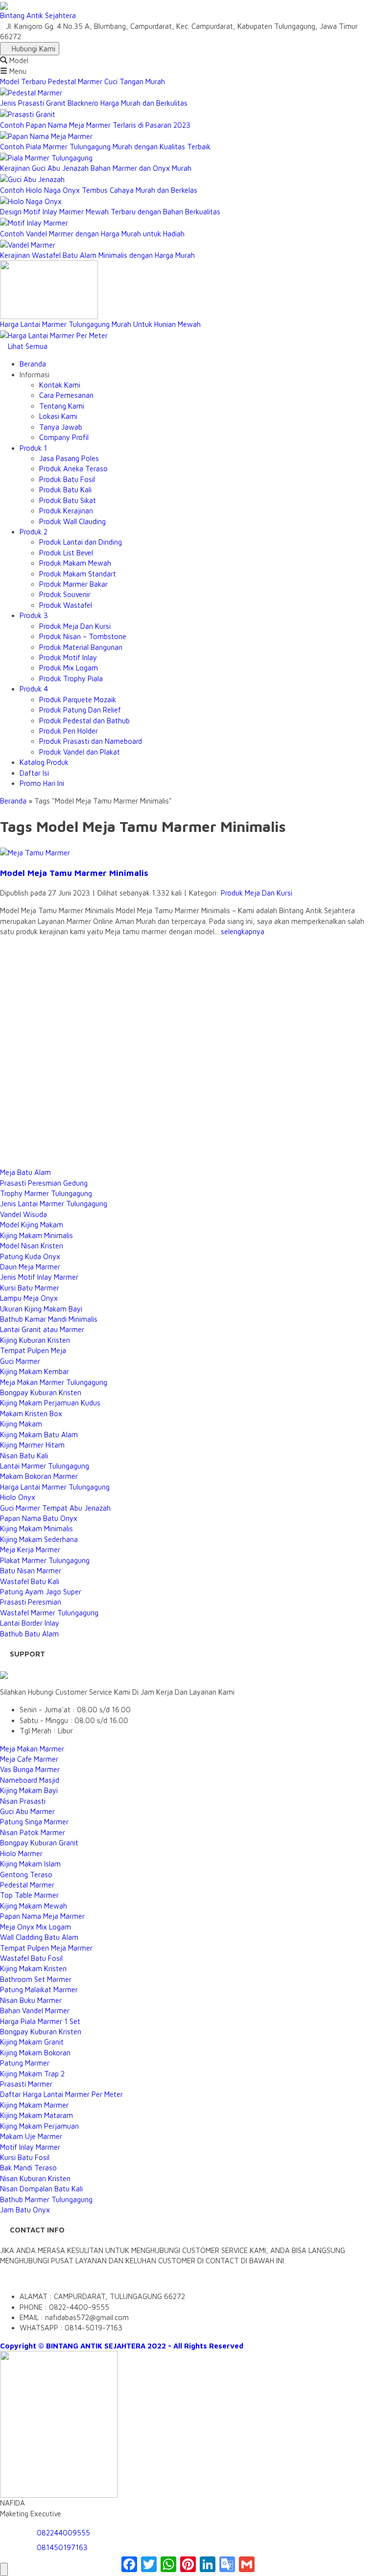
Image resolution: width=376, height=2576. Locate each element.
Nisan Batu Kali (24, 1456)
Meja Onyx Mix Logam (35, 1927)
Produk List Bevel (66, 553)
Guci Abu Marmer (27, 1811)
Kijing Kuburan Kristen (35, 1340)
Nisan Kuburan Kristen (35, 2178)
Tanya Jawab (61, 427)
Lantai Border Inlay (30, 1623)
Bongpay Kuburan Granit (39, 1843)
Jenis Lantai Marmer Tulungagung (54, 1204)
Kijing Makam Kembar (35, 1371)
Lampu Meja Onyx (29, 1298)
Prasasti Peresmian (31, 1602)
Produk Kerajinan (66, 511)
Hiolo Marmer (21, 1853)
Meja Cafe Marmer (29, 1759)
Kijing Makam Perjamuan (39, 2126)
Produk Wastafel (66, 605)
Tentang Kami (62, 406)
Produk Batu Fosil (67, 479)
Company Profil (64, 437)
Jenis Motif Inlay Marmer (39, 1277)
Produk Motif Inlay (68, 657)
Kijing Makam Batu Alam (39, 1435)
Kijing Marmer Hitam (32, 1445)
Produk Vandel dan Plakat (80, 752)
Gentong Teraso (26, 1874)
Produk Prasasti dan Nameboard (91, 741)
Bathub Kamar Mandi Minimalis (49, 1319)
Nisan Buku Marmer (31, 2000)
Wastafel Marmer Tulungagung (49, 1613)
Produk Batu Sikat (68, 500)
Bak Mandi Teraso (28, 2168)
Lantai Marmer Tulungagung (45, 1466)
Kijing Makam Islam (30, 1864)
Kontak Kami (60, 385)
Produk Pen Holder (69, 731)
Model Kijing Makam (32, 1225)
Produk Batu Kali (65, 490)
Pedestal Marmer (27, 1885)
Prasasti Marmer (26, 2084)
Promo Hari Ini (42, 783)
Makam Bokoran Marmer (39, 1476)
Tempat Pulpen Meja (33, 1350)
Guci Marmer (20, 1361)
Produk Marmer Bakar (73, 584)
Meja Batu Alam (25, 1172)
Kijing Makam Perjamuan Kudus (50, 1403)
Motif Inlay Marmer (30, 2147)
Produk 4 (34, 689)
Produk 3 (34, 615)
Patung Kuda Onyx (30, 1256)
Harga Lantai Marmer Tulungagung (55, 1487)
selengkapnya (243, 931)
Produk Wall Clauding (72, 521)
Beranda (33, 364)
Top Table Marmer (29, 1895)
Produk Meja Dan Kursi (75, 626)
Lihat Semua (27, 346)
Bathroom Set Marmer (36, 1979)
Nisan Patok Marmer (33, 1832)
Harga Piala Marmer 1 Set (40, 2021)
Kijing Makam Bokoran (35, 2053)
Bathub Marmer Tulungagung (46, 2199)
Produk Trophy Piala (71, 678)
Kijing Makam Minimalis (36, 1235)
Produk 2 (34, 532)
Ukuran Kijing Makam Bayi (41, 1309)
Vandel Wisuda (23, 1214)
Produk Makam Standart (78, 574)
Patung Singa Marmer (34, 1822)
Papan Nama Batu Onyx (39, 1518)
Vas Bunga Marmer (30, 1769)
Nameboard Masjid (30, 1780)
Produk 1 (33, 448)
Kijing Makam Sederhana (39, 1539)
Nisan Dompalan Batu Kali (41, 2189)
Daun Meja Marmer (30, 1267)
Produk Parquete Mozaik (78, 700)
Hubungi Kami (33, 49)
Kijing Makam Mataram (36, 2115)
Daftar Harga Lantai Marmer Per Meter (61, 2094)
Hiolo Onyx (18, 1497)
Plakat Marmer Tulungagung (45, 1560)
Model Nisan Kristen (32, 1246)
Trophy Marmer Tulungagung (46, 1193)
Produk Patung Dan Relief (80, 710)
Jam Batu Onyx (25, 2210)
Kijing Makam (21, 1424)
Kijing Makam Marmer (34, 2105)
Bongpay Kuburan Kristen (41, 1392)
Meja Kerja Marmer (30, 1550)
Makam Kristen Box (31, 1414)
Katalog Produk (44, 762)
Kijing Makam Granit (32, 2042)
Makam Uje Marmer (31, 2136)
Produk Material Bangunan (81, 647)
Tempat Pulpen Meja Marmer (46, 1948)
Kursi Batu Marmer (30, 1288)
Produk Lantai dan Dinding (81, 542)
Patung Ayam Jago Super (41, 1592)
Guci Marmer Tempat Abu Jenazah (55, 1508)
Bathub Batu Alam (29, 1634)
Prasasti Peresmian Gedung (44, 1183)
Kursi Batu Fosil (25, 2157)
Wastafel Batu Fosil (31, 1958)
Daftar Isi (34, 773)
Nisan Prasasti (23, 1801)
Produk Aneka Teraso (73, 469)
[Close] (4, 2569)
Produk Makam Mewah (75, 563)
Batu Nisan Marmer (31, 1571)
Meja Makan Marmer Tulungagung (54, 1382)
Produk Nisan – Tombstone (83, 636)
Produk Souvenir (65, 594)
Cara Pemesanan (66, 395)
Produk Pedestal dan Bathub (84, 721)
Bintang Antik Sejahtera (38, 15)
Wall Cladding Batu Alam (39, 1937)
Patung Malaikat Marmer (39, 1989)
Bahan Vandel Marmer (35, 2011)
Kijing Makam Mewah (34, 1906)
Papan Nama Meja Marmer (42, 1916)
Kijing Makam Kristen (33, 1968)
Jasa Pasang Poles (69, 458)
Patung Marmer (25, 2063)
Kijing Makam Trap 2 (32, 2074)
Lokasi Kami (58, 416)
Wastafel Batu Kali (30, 1581)
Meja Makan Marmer (32, 1749)
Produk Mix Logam (69, 668)
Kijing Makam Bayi (29, 1790)
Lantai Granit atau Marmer (42, 1329)
